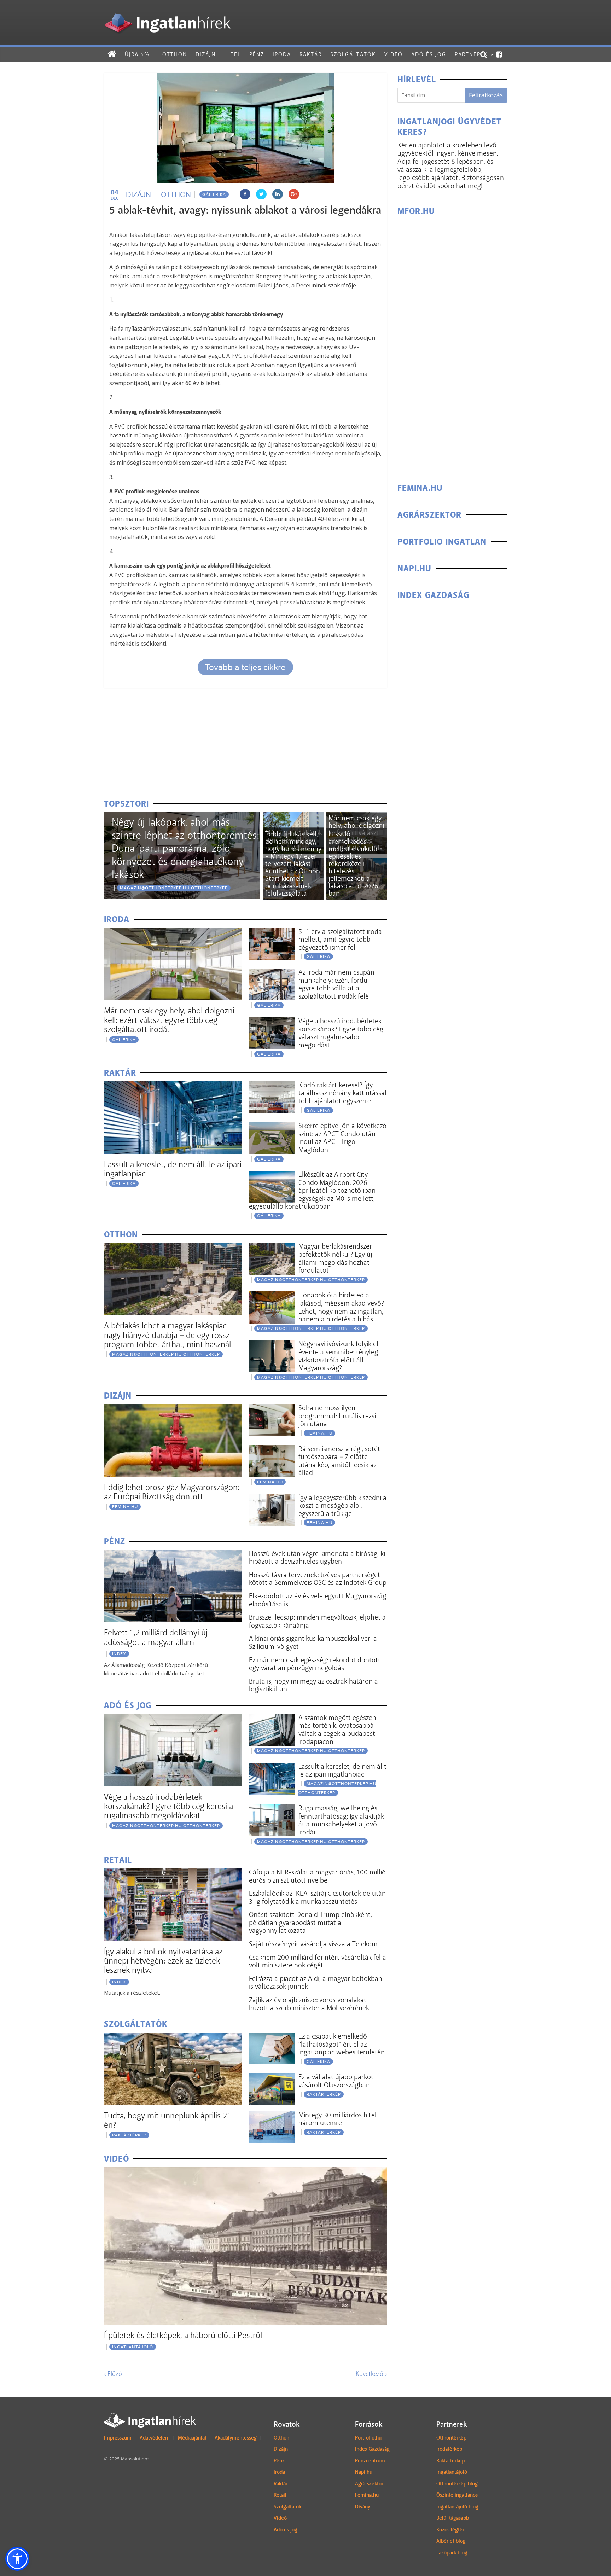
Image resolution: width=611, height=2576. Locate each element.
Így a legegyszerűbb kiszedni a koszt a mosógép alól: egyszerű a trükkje (342, 1505)
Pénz (257, 54)
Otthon (175, 54)
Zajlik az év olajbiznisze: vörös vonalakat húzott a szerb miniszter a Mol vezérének (309, 2004)
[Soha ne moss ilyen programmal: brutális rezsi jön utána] (272, 1409)
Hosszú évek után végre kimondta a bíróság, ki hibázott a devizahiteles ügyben (317, 1557)
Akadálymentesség (236, 2438)
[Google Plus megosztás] (294, 194)
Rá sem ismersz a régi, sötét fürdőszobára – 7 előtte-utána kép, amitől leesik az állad (339, 1461)
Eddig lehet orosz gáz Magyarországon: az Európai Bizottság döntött (172, 1492)
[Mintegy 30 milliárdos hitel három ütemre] (272, 2116)
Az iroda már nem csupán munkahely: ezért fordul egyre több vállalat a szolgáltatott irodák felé (336, 984)
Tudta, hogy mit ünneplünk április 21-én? (169, 2120)
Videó (394, 54)
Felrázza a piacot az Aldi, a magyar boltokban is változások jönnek (316, 1982)
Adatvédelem (155, 2438)
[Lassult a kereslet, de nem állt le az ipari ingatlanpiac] (173, 1086)
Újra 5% (137, 54)
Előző (113, 2374)
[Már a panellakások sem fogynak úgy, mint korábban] (293, 817)
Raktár (311, 54)
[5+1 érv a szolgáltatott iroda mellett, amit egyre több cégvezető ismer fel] (272, 932)
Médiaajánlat (192, 2438)
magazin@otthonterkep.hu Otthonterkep (174, 888)
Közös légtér (450, 2530)
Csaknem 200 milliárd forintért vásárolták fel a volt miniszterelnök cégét (318, 1961)
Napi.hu (364, 2472)
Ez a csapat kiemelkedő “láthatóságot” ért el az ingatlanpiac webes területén (342, 2044)
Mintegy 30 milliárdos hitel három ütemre (337, 2119)
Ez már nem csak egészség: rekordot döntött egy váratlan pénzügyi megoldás (315, 1664)
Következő (371, 2374)
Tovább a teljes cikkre (245, 667)
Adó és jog (429, 54)
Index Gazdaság (372, 2449)
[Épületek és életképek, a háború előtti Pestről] (245, 2172)
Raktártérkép (129, 2135)
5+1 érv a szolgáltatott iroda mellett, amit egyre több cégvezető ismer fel (340, 939)
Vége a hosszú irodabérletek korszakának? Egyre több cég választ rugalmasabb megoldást (341, 1033)
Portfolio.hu (368, 2438)
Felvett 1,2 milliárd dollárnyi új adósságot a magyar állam (156, 1637)
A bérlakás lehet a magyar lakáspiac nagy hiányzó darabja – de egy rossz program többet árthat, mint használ (167, 1335)
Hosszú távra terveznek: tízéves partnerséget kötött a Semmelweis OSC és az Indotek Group (318, 1579)
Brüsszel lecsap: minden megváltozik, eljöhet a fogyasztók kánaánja (317, 1621)
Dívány (363, 2507)
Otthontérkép (451, 2438)
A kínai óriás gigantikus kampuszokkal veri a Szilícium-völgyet (313, 1642)
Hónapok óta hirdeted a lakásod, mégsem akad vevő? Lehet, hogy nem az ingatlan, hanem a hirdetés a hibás (341, 1307)
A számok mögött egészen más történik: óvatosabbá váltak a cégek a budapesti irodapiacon (337, 1729)
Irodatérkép (449, 2449)
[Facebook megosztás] (245, 194)
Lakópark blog (452, 2553)
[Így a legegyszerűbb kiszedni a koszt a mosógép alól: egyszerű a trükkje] (272, 1498)
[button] (17, 2559)
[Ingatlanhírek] (167, 11)
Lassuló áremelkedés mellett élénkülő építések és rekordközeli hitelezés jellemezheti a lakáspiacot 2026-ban (355, 863)
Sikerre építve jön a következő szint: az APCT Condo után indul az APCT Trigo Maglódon (342, 1138)
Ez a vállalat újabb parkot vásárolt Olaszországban (336, 2081)
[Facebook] (499, 54)
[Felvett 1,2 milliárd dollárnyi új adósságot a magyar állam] (173, 1554)
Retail (280, 2495)
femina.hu (125, 1507)
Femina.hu (367, 2495)
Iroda (282, 54)
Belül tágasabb (453, 2518)
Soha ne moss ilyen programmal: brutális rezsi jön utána (337, 1416)
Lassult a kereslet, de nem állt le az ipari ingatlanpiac (173, 1169)
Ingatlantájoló (133, 2347)
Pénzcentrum (370, 2461)
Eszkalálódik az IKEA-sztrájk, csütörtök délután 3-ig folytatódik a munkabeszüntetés (317, 1897)
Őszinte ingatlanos (457, 2495)
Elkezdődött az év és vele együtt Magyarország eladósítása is (318, 1600)
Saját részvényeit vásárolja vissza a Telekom (313, 1944)
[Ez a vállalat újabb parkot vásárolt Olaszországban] (272, 2078)
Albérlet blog (451, 2541)
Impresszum (118, 2438)
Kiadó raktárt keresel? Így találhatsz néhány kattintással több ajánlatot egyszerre (342, 1093)
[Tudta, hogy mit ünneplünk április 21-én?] (173, 2037)
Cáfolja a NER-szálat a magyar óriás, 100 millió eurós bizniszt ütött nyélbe (317, 1876)
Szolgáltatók (353, 54)
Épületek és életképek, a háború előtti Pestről (183, 2335)
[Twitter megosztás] (261, 194)
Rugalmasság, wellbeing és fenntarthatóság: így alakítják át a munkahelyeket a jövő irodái (341, 1820)
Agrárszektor (369, 2484)
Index (119, 1654)
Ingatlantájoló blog (457, 2507)
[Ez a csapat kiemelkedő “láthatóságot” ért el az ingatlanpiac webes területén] (272, 2037)
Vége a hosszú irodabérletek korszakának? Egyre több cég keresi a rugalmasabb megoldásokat (168, 1806)
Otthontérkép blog (457, 2484)
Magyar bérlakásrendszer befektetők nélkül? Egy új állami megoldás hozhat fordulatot (335, 1258)
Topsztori (126, 804)
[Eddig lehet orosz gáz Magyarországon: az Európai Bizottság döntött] (173, 1409)
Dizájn (206, 54)
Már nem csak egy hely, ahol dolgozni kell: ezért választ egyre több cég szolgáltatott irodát (169, 1020)
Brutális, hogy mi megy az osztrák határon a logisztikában (313, 1685)
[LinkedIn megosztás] (278, 194)
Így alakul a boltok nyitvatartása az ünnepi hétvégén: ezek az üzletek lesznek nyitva (163, 1961)
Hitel (232, 54)
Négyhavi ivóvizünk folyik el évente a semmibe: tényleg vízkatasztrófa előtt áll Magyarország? (338, 1356)
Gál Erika (214, 194)
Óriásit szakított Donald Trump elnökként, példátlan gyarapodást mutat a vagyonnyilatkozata (310, 1922)
